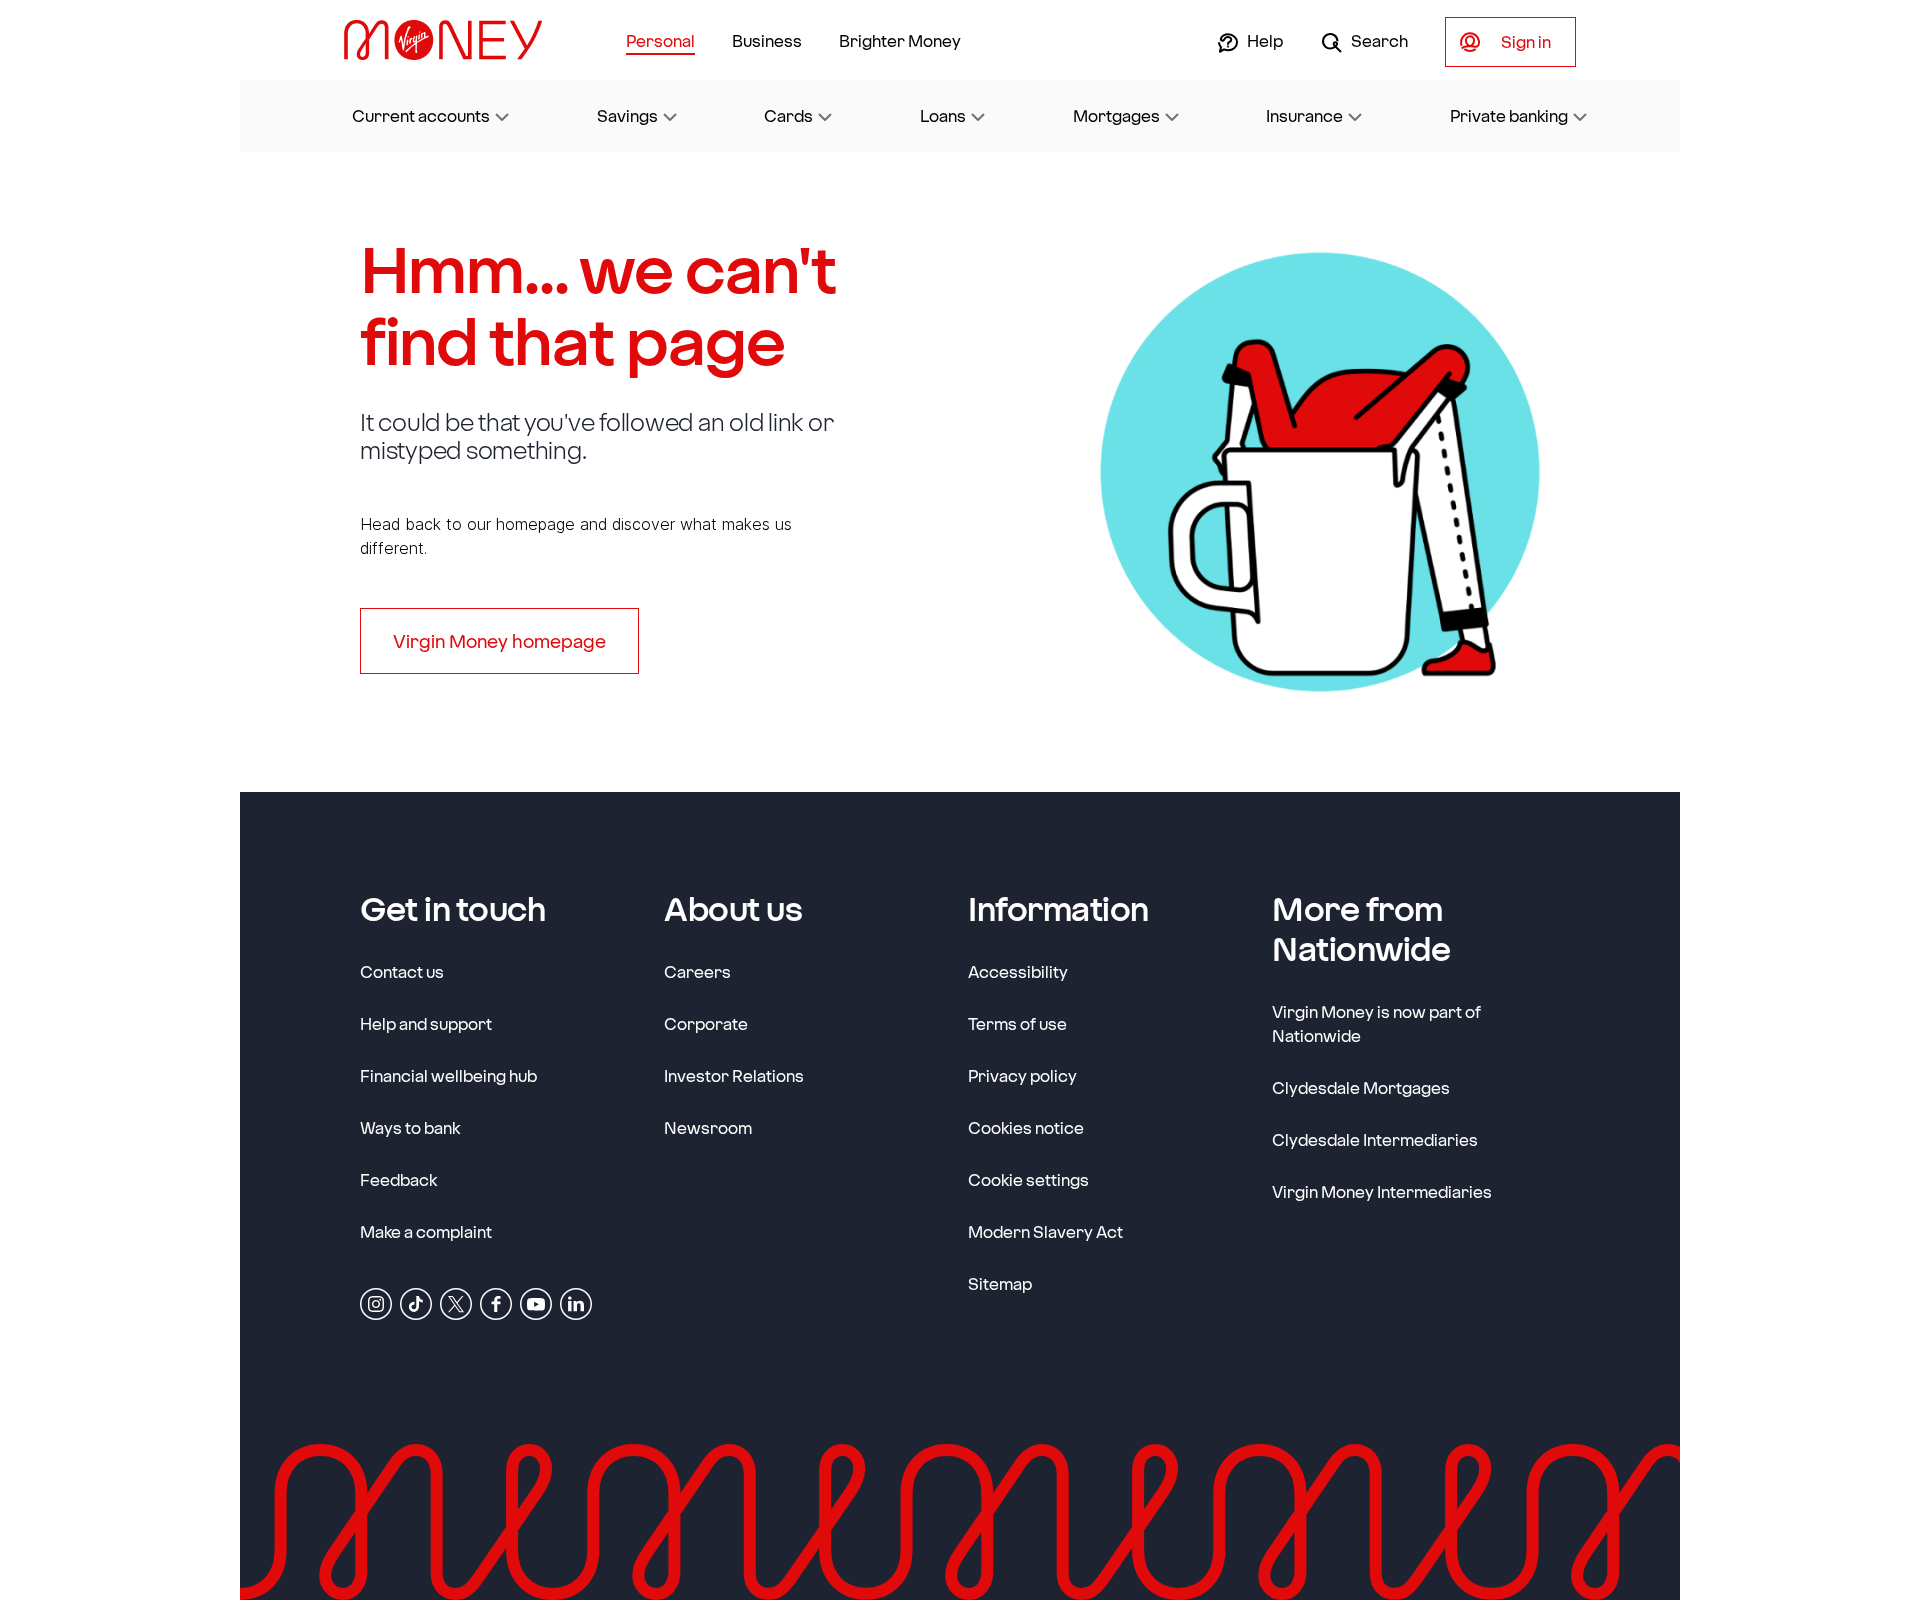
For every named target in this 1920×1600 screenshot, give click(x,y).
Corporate (706, 1023)
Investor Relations (734, 1075)
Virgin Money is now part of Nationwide (1376, 1023)
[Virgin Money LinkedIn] (576, 1303)
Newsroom (708, 1127)
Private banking (1509, 115)
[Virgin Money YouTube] (536, 1303)
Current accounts (421, 115)
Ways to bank (410, 1127)
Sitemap (1000, 1283)
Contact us (402, 971)
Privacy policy (1022, 1075)
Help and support (426, 1023)
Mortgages (1116, 115)
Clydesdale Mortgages (1361, 1087)
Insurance (1304, 115)
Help (1263, 40)
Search (1378, 40)
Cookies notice (1026, 1127)
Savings (627, 115)
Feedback (398, 1179)
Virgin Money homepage (499, 641)
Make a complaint (426, 1231)
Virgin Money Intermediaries (1382, 1191)
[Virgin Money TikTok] (416, 1303)
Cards (788, 115)
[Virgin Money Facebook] (496, 1303)
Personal (660, 40)
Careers (697, 971)
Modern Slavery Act (1045, 1231)
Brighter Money (900, 40)
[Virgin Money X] (456, 1303)
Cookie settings (1028, 1179)
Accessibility (1018, 971)
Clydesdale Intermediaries (1375, 1139)
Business (767, 40)
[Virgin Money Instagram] (376, 1303)
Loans (943, 115)
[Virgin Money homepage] (451, 40)
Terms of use (1017, 1023)
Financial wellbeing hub (448, 1075)
